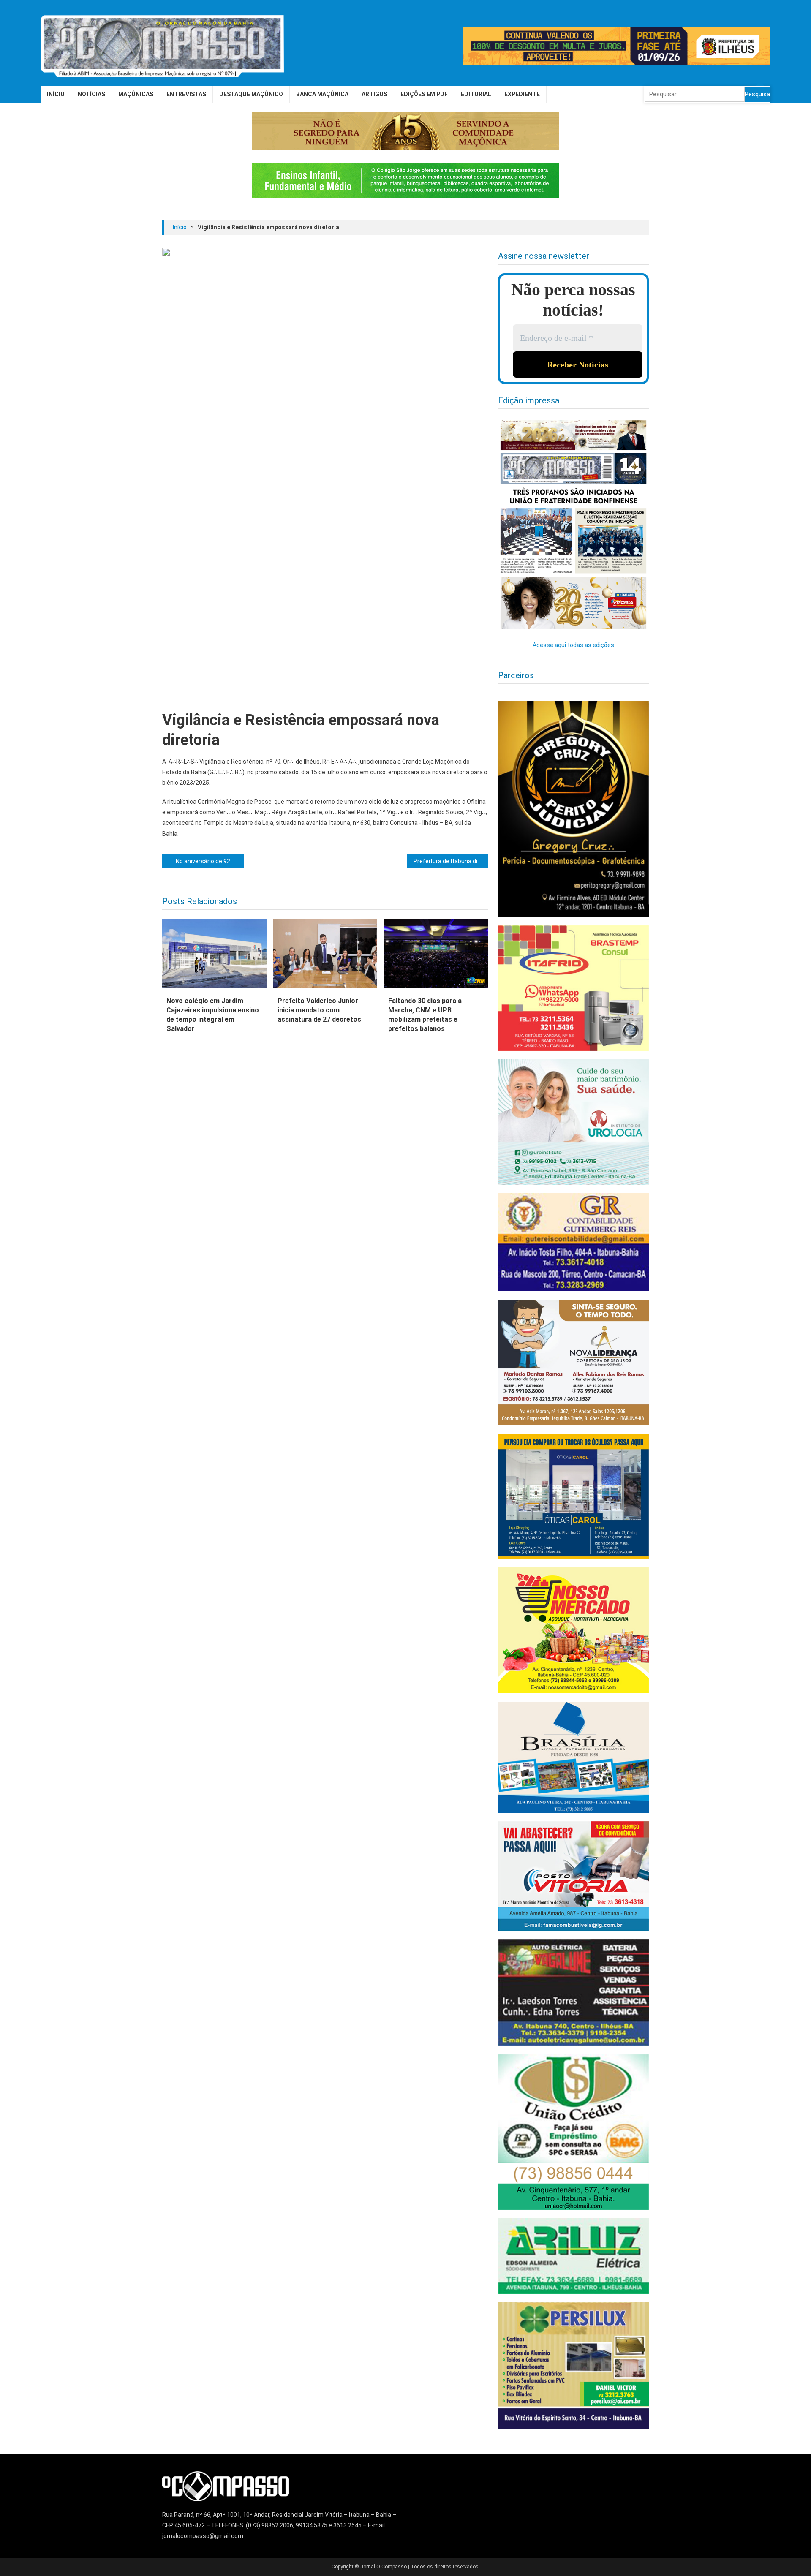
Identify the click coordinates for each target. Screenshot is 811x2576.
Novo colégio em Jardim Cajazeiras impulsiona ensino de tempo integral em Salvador (213, 1015)
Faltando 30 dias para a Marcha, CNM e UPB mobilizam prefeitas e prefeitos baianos (425, 1015)
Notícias (91, 94)
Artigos (374, 94)
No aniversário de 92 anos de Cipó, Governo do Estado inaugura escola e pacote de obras (210, 861)
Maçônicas (136, 94)
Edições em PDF (424, 94)
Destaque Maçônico (251, 94)
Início (56, 94)
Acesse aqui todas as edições (573, 645)
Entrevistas (186, 94)
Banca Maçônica (322, 94)
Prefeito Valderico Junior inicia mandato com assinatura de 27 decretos (319, 1010)
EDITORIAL (476, 94)
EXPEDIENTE (522, 94)
